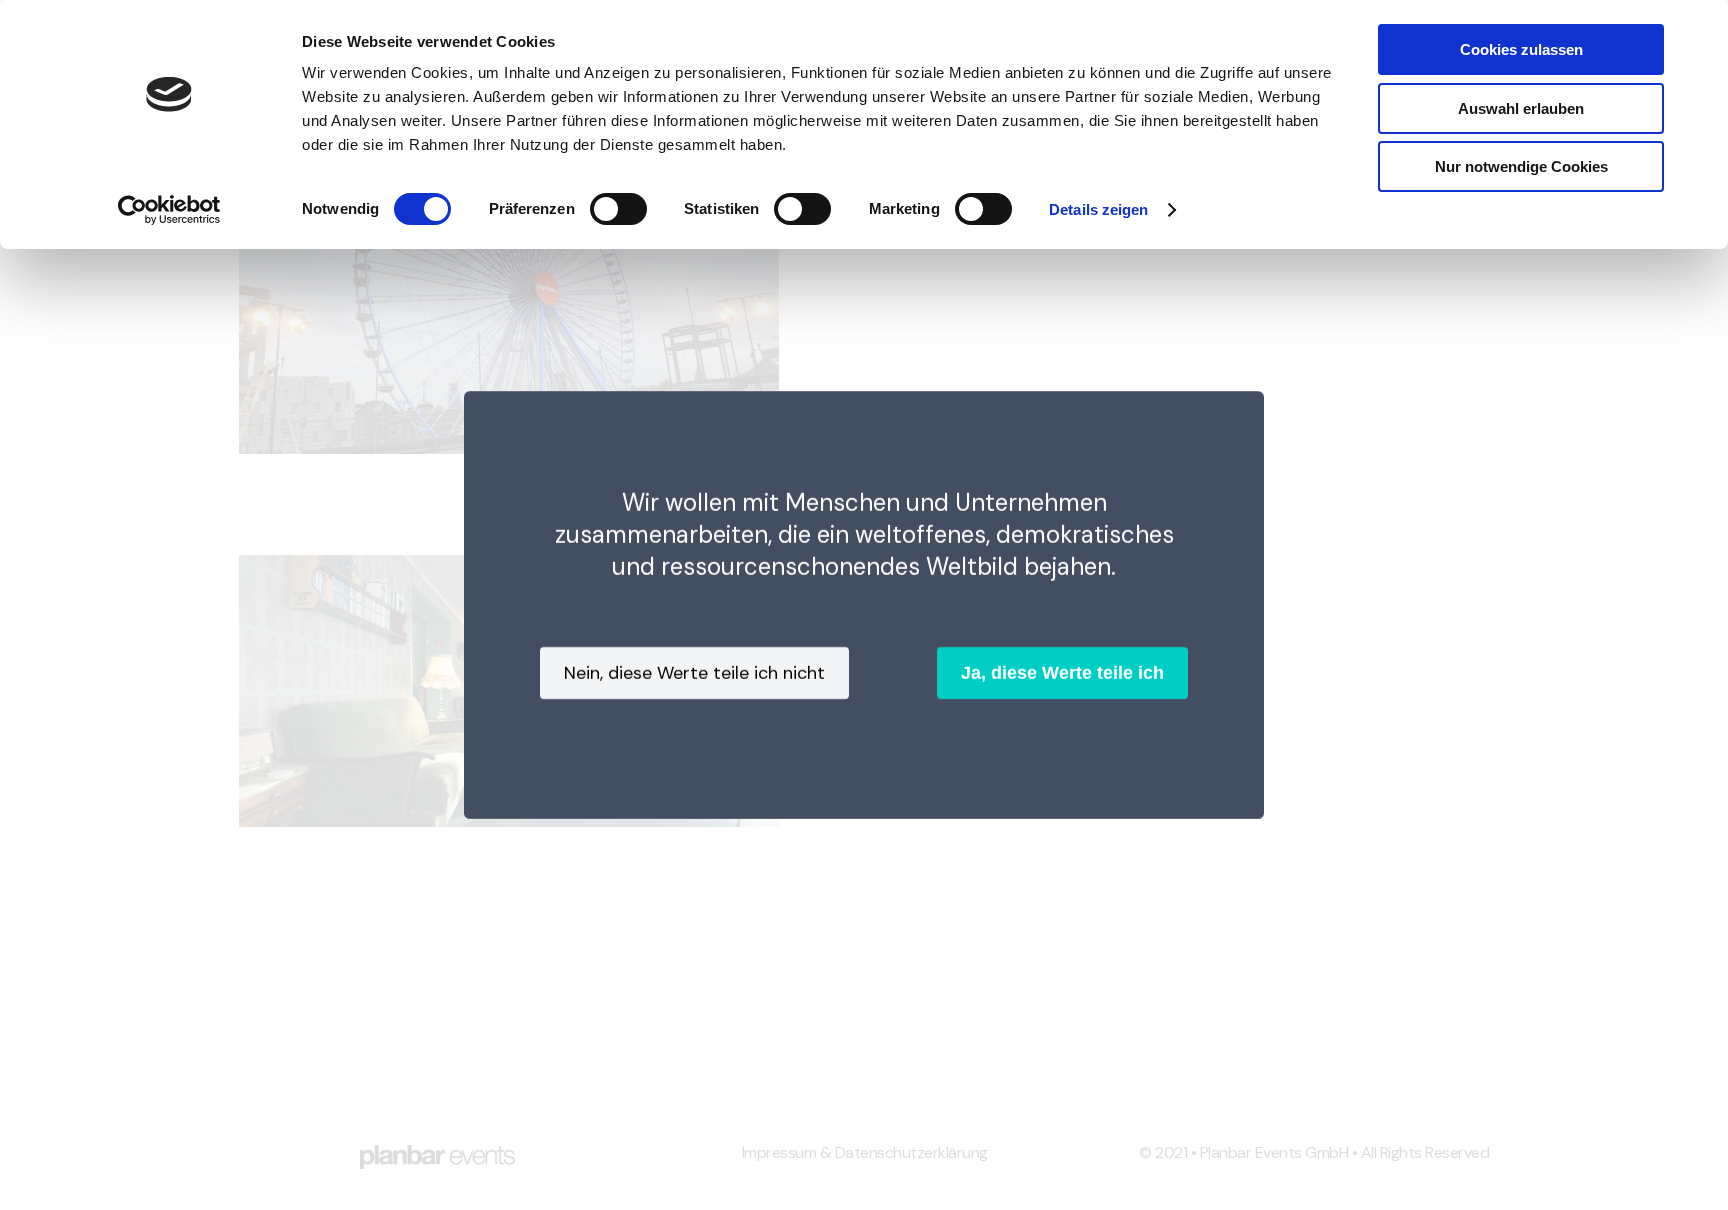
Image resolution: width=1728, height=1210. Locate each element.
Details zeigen (1098, 209)
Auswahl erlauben (1521, 108)
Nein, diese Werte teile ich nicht (694, 673)
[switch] (618, 209)
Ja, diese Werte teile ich (1062, 673)
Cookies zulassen (1521, 49)
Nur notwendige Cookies (1521, 166)
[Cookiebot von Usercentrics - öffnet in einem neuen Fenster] (169, 210)
